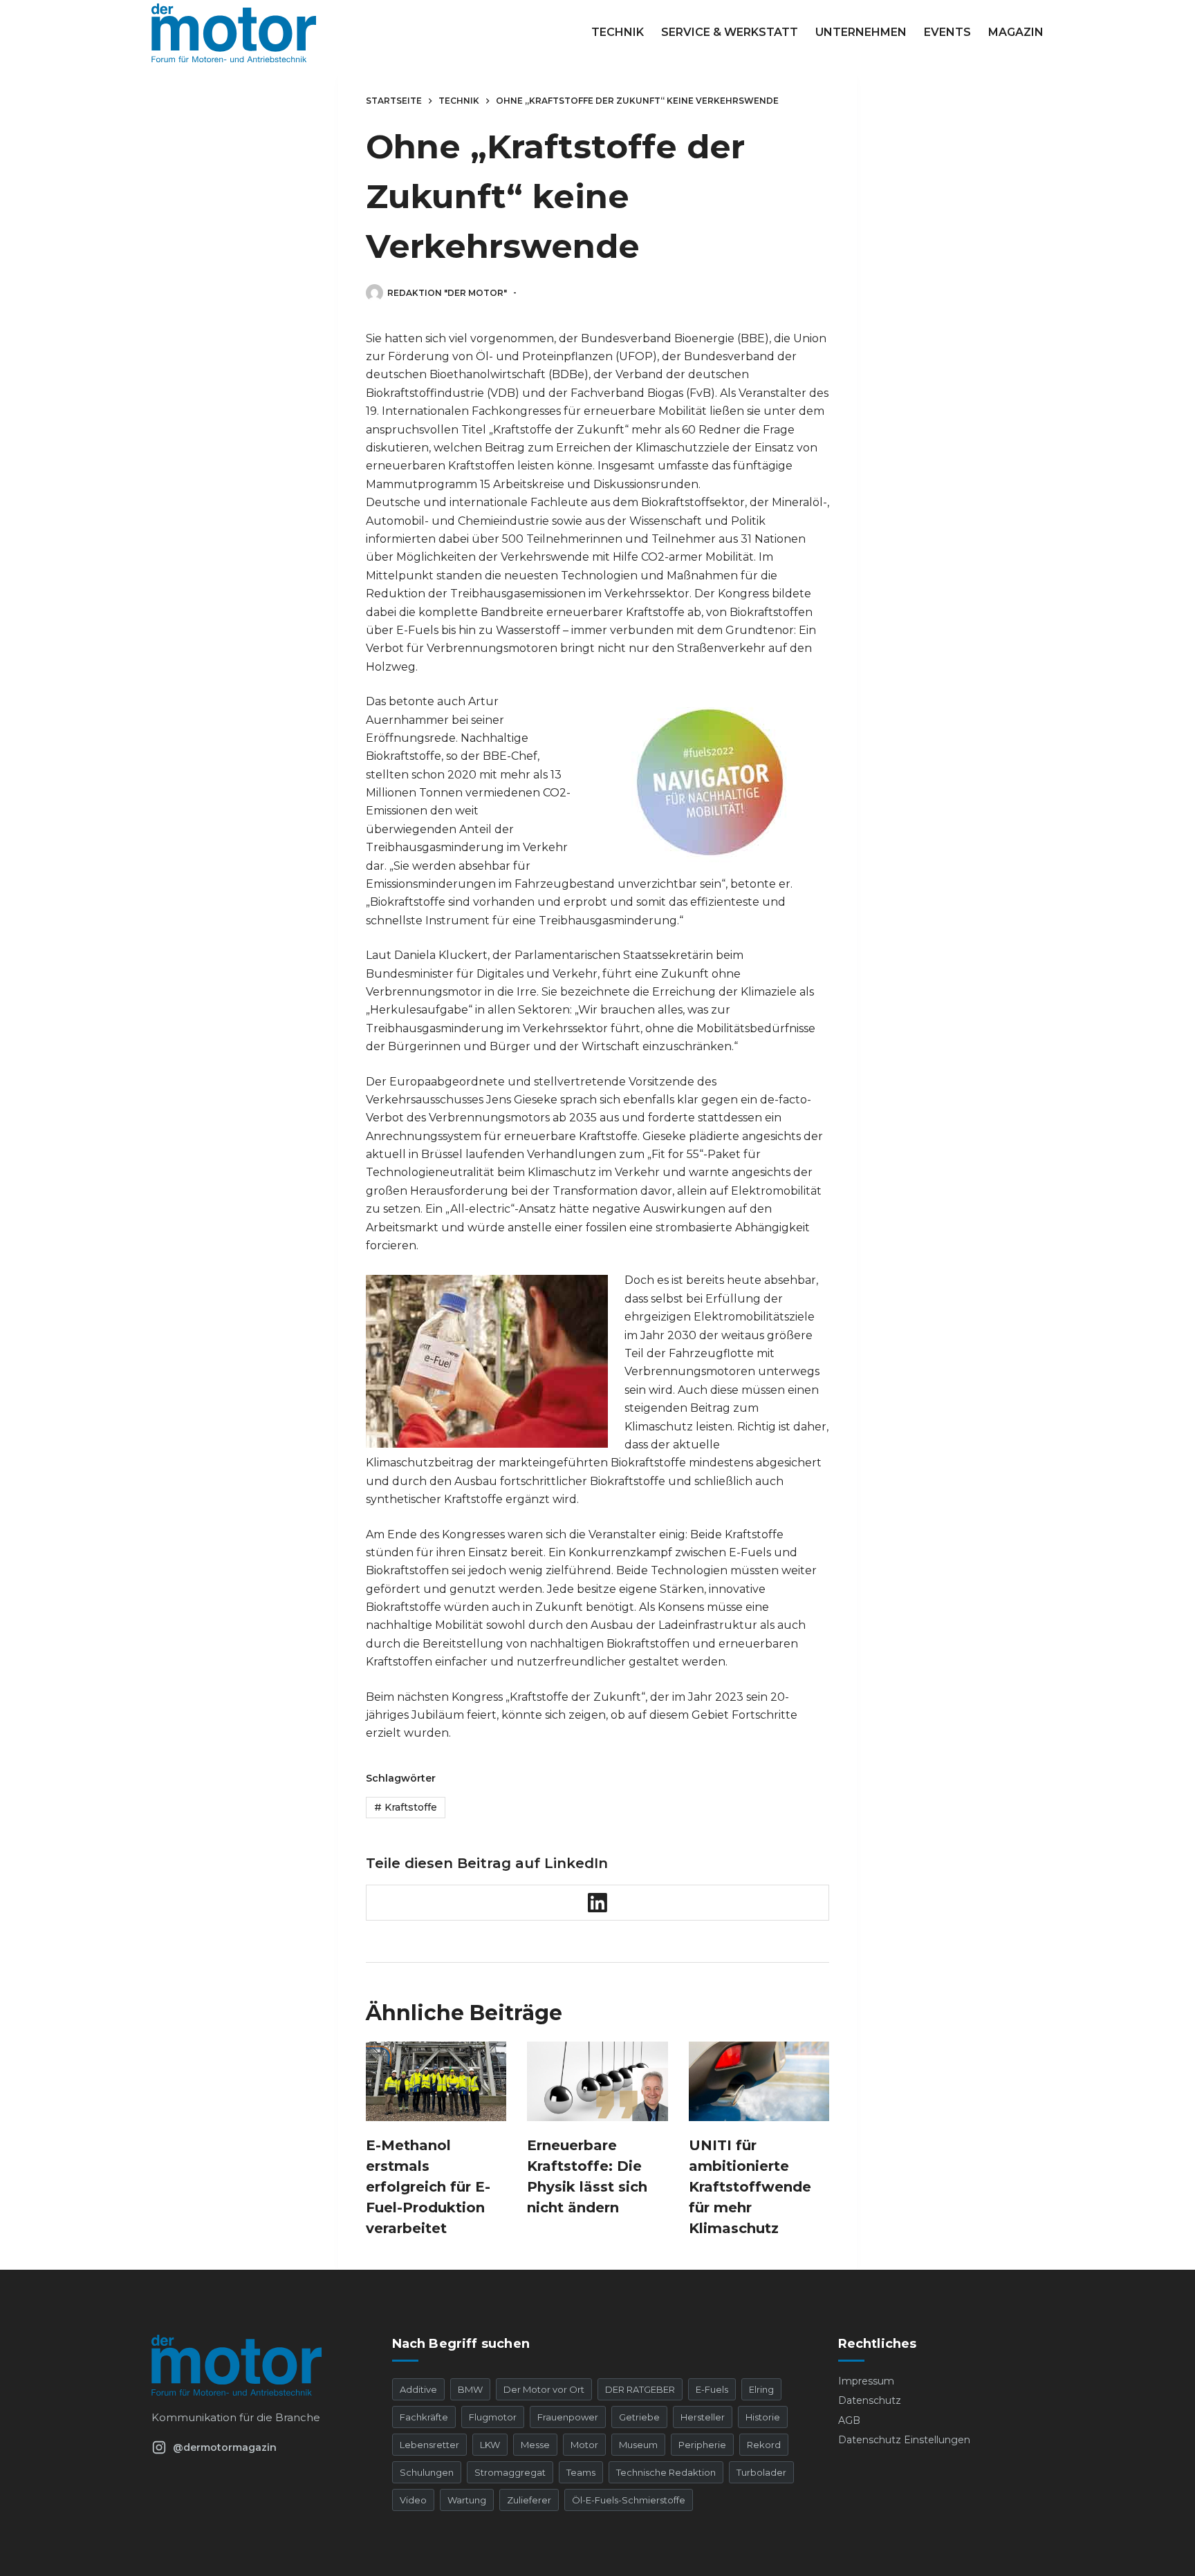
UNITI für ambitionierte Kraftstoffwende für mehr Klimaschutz (750, 2187)
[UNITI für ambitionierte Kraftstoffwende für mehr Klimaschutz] (759, 2081)
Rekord (764, 2445)
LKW (490, 2445)
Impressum (866, 2381)
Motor (584, 2445)
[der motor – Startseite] (254, 2365)
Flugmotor (493, 2417)
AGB (849, 2420)
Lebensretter (429, 2445)
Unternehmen (861, 32)
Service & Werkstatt (730, 32)
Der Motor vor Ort (544, 2389)
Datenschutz (870, 2400)
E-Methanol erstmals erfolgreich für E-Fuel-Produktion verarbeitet (428, 2187)
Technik (618, 32)
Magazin (1016, 32)
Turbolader (761, 2472)
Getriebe (639, 2417)
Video (413, 2500)
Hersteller (703, 2417)
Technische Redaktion (666, 2472)
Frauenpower (568, 2417)
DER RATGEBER (640, 2389)
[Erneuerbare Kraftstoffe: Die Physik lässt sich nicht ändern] (597, 2081)
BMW (470, 2389)
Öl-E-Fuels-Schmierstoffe (629, 2500)
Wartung (467, 2500)
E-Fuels (712, 2389)
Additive (418, 2389)
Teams (581, 2472)
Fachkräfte (424, 2417)
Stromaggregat (510, 2472)
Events (947, 32)
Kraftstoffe (406, 1807)
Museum (638, 2445)
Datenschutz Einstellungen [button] (904, 2440)
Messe (535, 2445)
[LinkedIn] (598, 1903)
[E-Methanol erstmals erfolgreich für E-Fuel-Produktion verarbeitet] (436, 2081)
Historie (763, 2417)
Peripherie (702, 2445)
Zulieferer (529, 2500)
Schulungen (427, 2472)
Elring (761, 2389)
